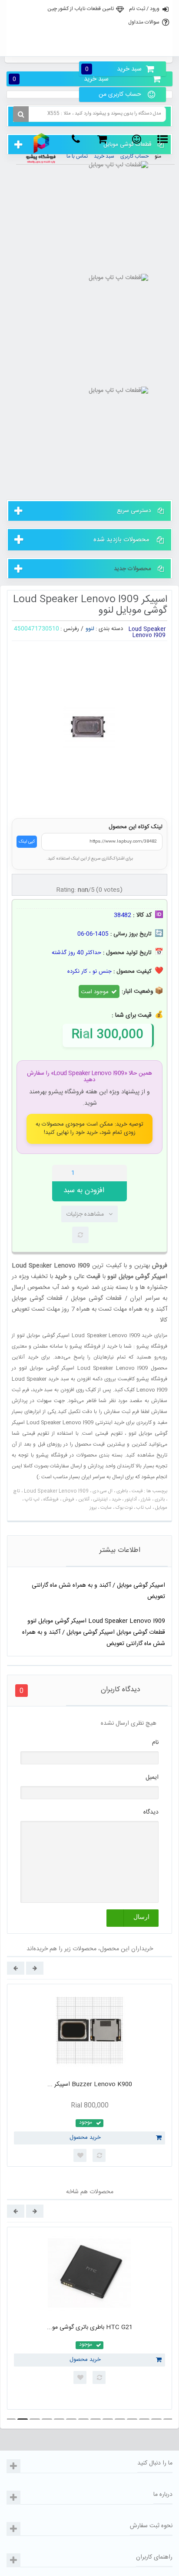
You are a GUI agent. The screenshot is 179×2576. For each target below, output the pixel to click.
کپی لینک (27, 842)
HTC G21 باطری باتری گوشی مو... (90, 2327)
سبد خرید (113, 69)
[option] (89, 2075)
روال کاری (89, 28)
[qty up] (119, 1173)
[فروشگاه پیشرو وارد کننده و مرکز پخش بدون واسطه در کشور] (41, 148)
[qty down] (102, 1173)
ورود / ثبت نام (144, 9)
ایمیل (152, 1777)
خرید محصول (85, 2138)
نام (155, 1743)
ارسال (141, 1917)
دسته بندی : (109, 629)
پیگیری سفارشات (89, 47)
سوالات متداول (144, 22)
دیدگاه (151, 1812)
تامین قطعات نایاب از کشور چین (81, 9)
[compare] (80, 1235)
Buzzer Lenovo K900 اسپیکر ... (90, 2084)
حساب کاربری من (120, 94)
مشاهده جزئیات (85, 1214)
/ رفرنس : (72, 629)
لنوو (90, 629)
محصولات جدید (133, 569)
